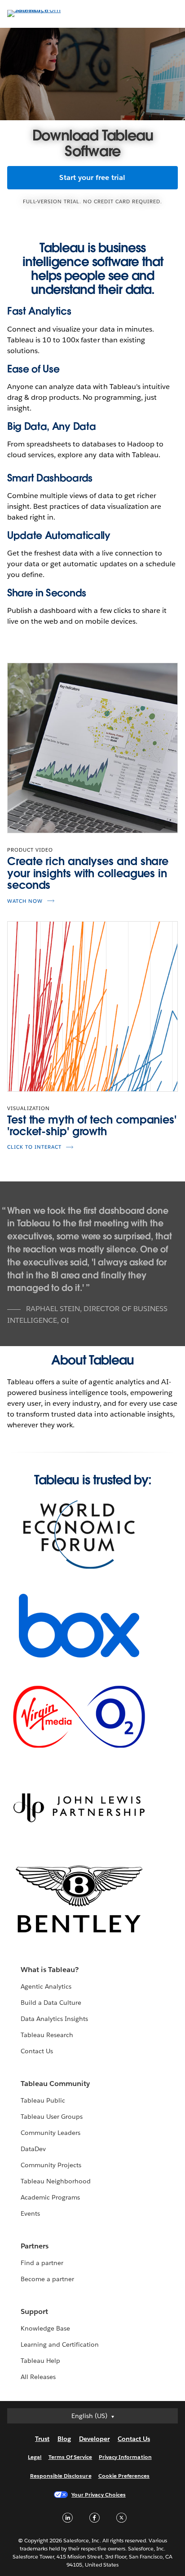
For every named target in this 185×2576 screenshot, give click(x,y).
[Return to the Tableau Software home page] (39, 10)
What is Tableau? (50, 1970)
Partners (35, 2246)
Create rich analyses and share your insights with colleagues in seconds (88, 873)
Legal (35, 2457)
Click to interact (34, 1147)
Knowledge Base (45, 2328)
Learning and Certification (60, 2344)
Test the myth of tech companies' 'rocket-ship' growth (92, 1126)
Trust (42, 2439)
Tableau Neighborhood (56, 2181)
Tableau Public (43, 2100)
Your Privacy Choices (99, 2495)
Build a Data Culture (51, 2003)
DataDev (33, 2149)
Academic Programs (50, 2197)
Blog (64, 2439)
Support (34, 2311)
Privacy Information (125, 2457)
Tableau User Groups (52, 2117)
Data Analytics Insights (54, 2019)
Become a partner (47, 2279)
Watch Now (25, 901)
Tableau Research (47, 2035)
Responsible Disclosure (61, 2476)
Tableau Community (55, 2084)
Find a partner (42, 2263)
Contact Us (37, 2051)
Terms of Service (70, 2457)
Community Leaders (51, 2133)
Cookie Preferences (124, 2476)
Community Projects (51, 2165)
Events (30, 2213)
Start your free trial (92, 177)
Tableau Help (40, 2361)
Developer (94, 2439)
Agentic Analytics (46, 1986)
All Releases (38, 2377)
